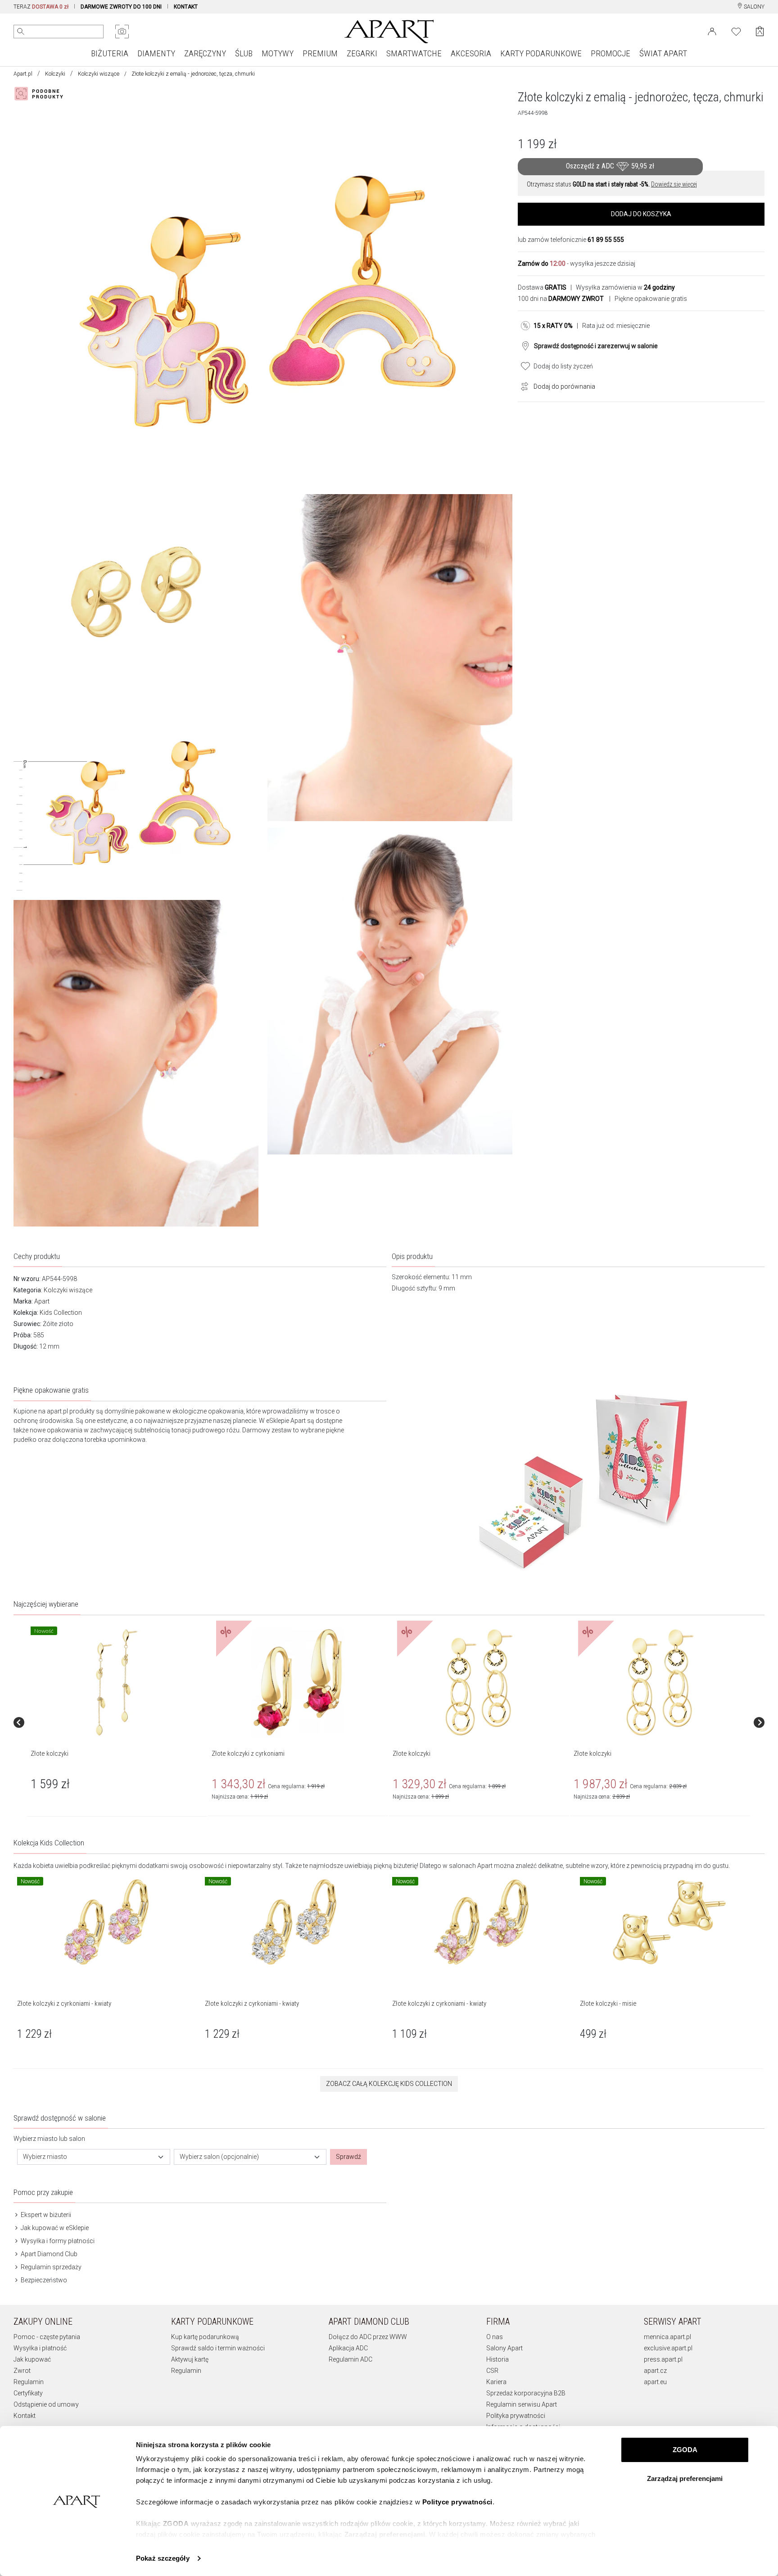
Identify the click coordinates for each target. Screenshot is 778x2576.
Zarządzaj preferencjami (685, 2478)
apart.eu (655, 2382)
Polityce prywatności (457, 2502)
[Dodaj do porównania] (522, 386)
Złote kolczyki (50, 1754)
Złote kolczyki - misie (608, 2004)
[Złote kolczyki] (117, 1682)
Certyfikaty (28, 2393)
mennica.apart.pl (667, 2337)
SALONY (753, 7)
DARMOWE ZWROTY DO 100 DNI (121, 7)
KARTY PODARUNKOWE (541, 53)
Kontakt (25, 2416)
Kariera (496, 2382)
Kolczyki (55, 74)
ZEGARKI (362, 53)
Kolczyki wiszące (99, 74)
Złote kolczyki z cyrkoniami (248, 1754)
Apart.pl (23, 74)
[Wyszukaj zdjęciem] (122, 32)
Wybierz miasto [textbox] (45, 2157)
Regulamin (29, 2382)
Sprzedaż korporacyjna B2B (526, 2393)
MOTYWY (278, 53)
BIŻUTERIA (110, 53)
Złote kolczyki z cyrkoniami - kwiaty (64, 2004)
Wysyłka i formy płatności (57, 2241)
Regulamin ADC (351, 2359)
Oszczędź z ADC (610, 166)
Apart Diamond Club (48, 2254)
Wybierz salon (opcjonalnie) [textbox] (219, 2157)
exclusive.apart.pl (668, 2348)
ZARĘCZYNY (205, 53)
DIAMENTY (156, 53)
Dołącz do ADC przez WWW (368, 2337)
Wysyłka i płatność (40, 2348)
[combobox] (94, 2157)
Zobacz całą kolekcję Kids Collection (389, 2084)
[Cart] (760, 31)
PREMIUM (320, 53)
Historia (498, 2359)
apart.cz (655, 2371)
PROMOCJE (611, 53)
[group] (118, 1722)
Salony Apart (504, 2348)
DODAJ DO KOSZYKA (641, 214)
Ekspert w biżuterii (45, 2215)
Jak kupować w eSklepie (54, 2228)
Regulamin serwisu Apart (522, 2404)
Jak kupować (32, 2359)
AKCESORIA (471, 53)
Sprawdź (348, 2157)
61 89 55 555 (606, 240)
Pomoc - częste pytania (47, 2337)
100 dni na (561, 299)
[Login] (712, 31)
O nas (495, 2337)
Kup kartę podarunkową (205, 2337)
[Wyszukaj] (21, 32)
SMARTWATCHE (414, 53)
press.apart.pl (663, 2359)
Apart (42, 1301)
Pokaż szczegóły (163, 2558)
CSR (492, 2371)
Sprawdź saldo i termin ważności (218, 2348)
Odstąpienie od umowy (46, 2404)
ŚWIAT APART (663, 53)
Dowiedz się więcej (674, 184)
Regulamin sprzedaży (50, 2267)
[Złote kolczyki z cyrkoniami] (298, 1682)
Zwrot (22, 2371)
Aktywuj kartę (190, 2359)
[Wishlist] (736, 31)
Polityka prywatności (516, 2416)
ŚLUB (244, 53)
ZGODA (685, 2450)
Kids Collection (61, 1313)
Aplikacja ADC (348, 2348)
